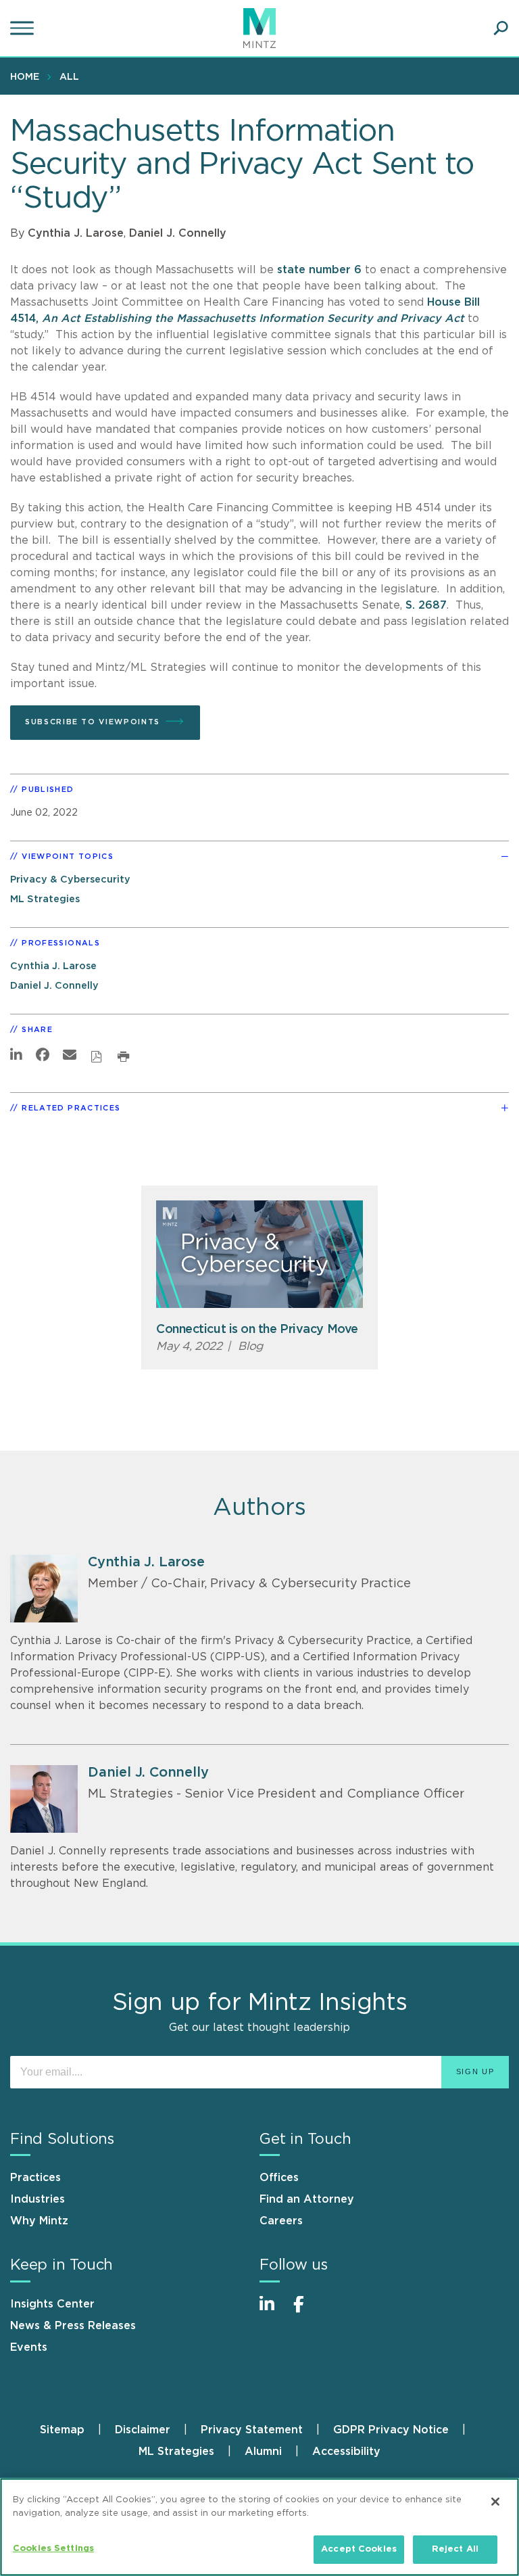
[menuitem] (28, 76)
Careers (281, 2221)
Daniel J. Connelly (178, 233)
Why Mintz (39, 2221)
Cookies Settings (53, 2549)
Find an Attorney (307, 2199)
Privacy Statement (252, 2430)
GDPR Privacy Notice (391, 2430)
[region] (259, 2527)
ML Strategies (45, 899)
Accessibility (346, 2452)
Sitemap (62, 2430)
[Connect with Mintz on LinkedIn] (273, 2311)
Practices (35, 2178)
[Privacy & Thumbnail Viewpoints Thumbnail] (259, 1254)
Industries (38, 2199)
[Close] (495, 2502)
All (69, 77)
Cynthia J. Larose (76, 233)
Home (25, 77)
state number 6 (319, 270)
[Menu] (24, 28)
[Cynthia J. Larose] (44, 1589)
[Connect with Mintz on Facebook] (307, 2311)
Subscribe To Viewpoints (93, 722)
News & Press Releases (73, 2326)
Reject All (455, 2549)
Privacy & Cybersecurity (70, 880)
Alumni (263, 2452)
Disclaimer (143, 2430)
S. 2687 (426, 605)
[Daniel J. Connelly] (44, 1799)
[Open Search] (501, 28)
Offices (279, 2178)
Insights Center (52, 2304)
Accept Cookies (359, 2549)
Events (29, 2347)
